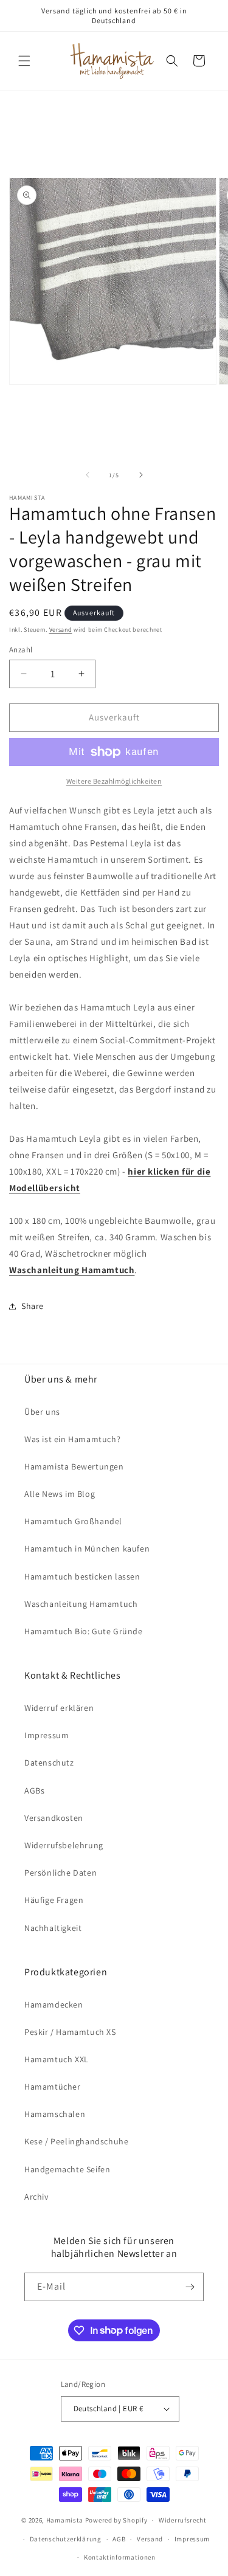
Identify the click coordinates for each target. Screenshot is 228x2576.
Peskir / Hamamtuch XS (70, 2032)
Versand (61, 630)
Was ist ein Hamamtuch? (72, 1439)
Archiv (36, 2197)
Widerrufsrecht (183, 2520)
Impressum (47, 1735)
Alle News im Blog (60, 1494)
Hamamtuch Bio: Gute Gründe (84, 1631)
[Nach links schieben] (88, 475)
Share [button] (33, 1306)
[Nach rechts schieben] (141, 475)
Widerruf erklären (59, 1708)
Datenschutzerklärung (66, 2539)
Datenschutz (49, 1763)
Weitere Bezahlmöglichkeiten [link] (114, 781)
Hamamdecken (54, 2005)
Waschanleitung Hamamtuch (81, 1604)
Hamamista (65, 2520)
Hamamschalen (55, 2114)
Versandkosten (54, 1818)
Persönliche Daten (60, 1873)
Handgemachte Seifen (67, 2169)
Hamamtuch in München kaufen (87, 1549)
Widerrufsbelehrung (64, 1845)
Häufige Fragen (54, 1900)
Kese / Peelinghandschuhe (76, 2141)
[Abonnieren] (190, 2287)
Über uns (42, 1412)
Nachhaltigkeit (53, 1928)
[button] (24, 61)
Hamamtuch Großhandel (73, 1521)
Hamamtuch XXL (57, 2059)
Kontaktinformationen (120, 2557)
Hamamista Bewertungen (74, 1466)
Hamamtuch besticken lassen (82, 1576)
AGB (119, 2539)
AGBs (34, 1790)
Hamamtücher (53, 2087)
